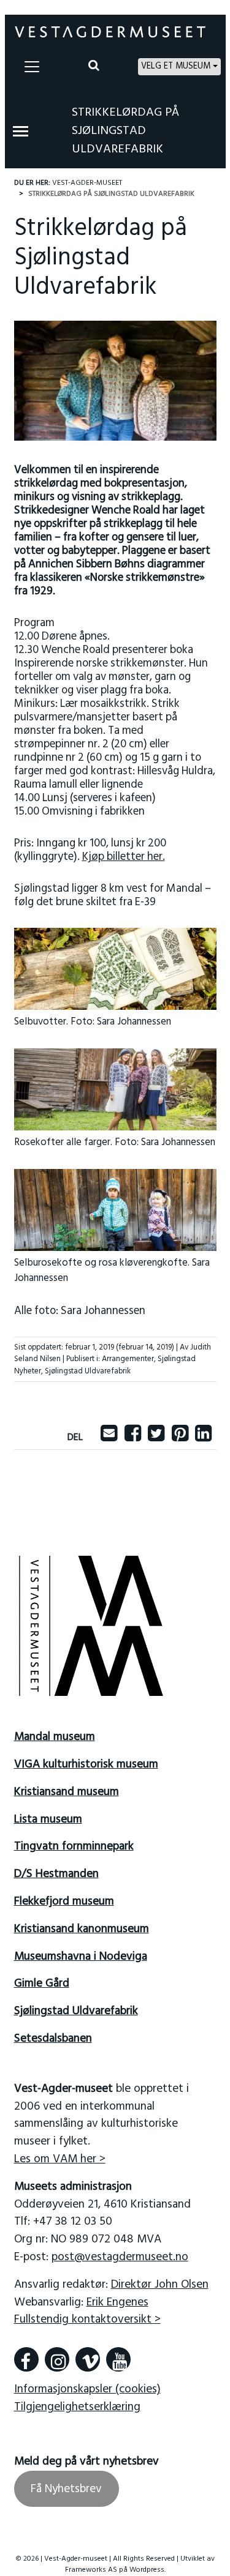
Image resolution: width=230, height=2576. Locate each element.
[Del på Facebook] (133, 1438)
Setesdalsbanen (53, 2039)
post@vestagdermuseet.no (120, 2257)
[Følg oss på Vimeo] (88, 2359)
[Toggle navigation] (32, 67)
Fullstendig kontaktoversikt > (87, 2320)
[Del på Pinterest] (180, 1438)
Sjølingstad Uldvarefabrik (88, 1371)
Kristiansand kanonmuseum (82, 1929)
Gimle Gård (42, 1984)
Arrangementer (128, 1359)
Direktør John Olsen (160, 2285)
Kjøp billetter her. (124, 857)
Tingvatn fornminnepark (74, 1846)
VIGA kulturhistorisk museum (86, 1764)
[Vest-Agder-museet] (110, 32)
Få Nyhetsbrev (66, 2489)
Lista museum (48, 1820)
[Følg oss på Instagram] (57, 2359)
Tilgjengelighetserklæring (77, 2407)
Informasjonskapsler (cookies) (87, 2389)
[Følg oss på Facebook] (26, 2359)
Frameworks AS (91, 2570)
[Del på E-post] (109, 1438)
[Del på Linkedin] (203, 1438)
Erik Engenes (117, 2302)
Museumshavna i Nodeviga (81, 1957)
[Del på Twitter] (156, 1438)
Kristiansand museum (67, 1792)
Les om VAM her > (60, 2159)
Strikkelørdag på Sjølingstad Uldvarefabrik (125, 131)
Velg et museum (176, 66)
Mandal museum (55, 1737)
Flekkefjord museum (64, 1902)
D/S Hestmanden (56, 1874)
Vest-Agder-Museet (87, 183)
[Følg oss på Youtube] (118, 2359)
